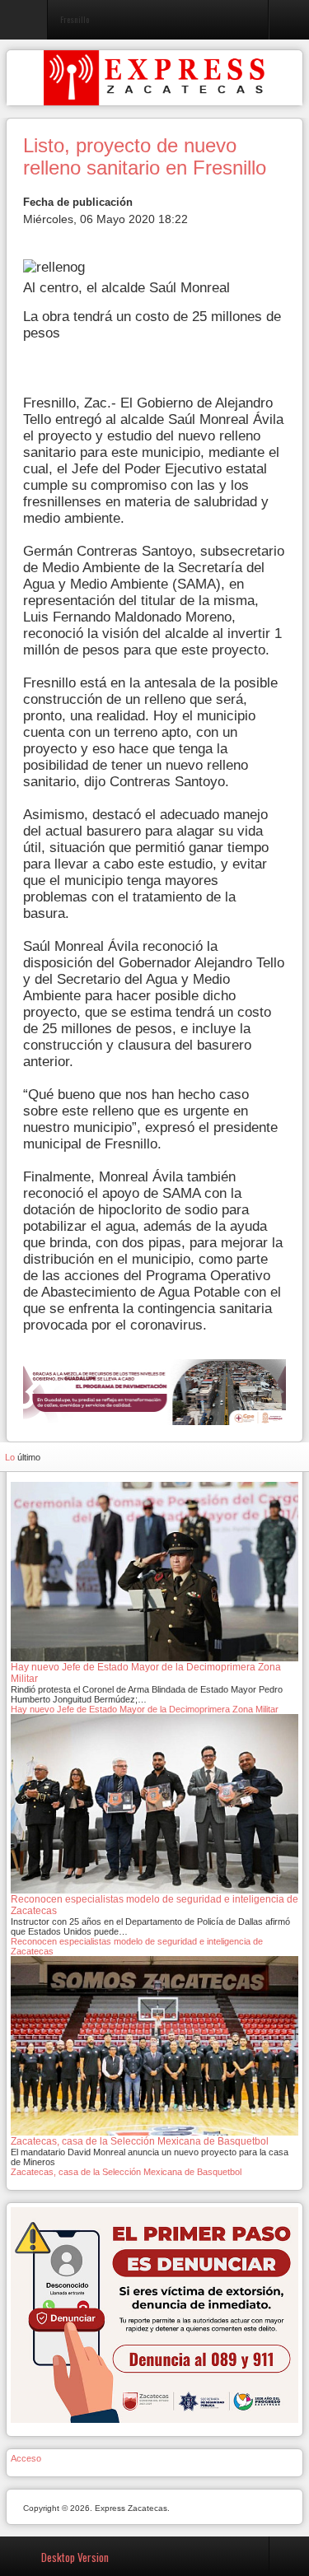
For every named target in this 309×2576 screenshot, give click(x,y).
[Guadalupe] (154, 1391)
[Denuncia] (154, 2314)
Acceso (26, 2458)
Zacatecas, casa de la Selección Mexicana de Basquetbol (126, 2172)
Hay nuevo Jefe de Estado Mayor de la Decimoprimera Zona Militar (145, 1709)
